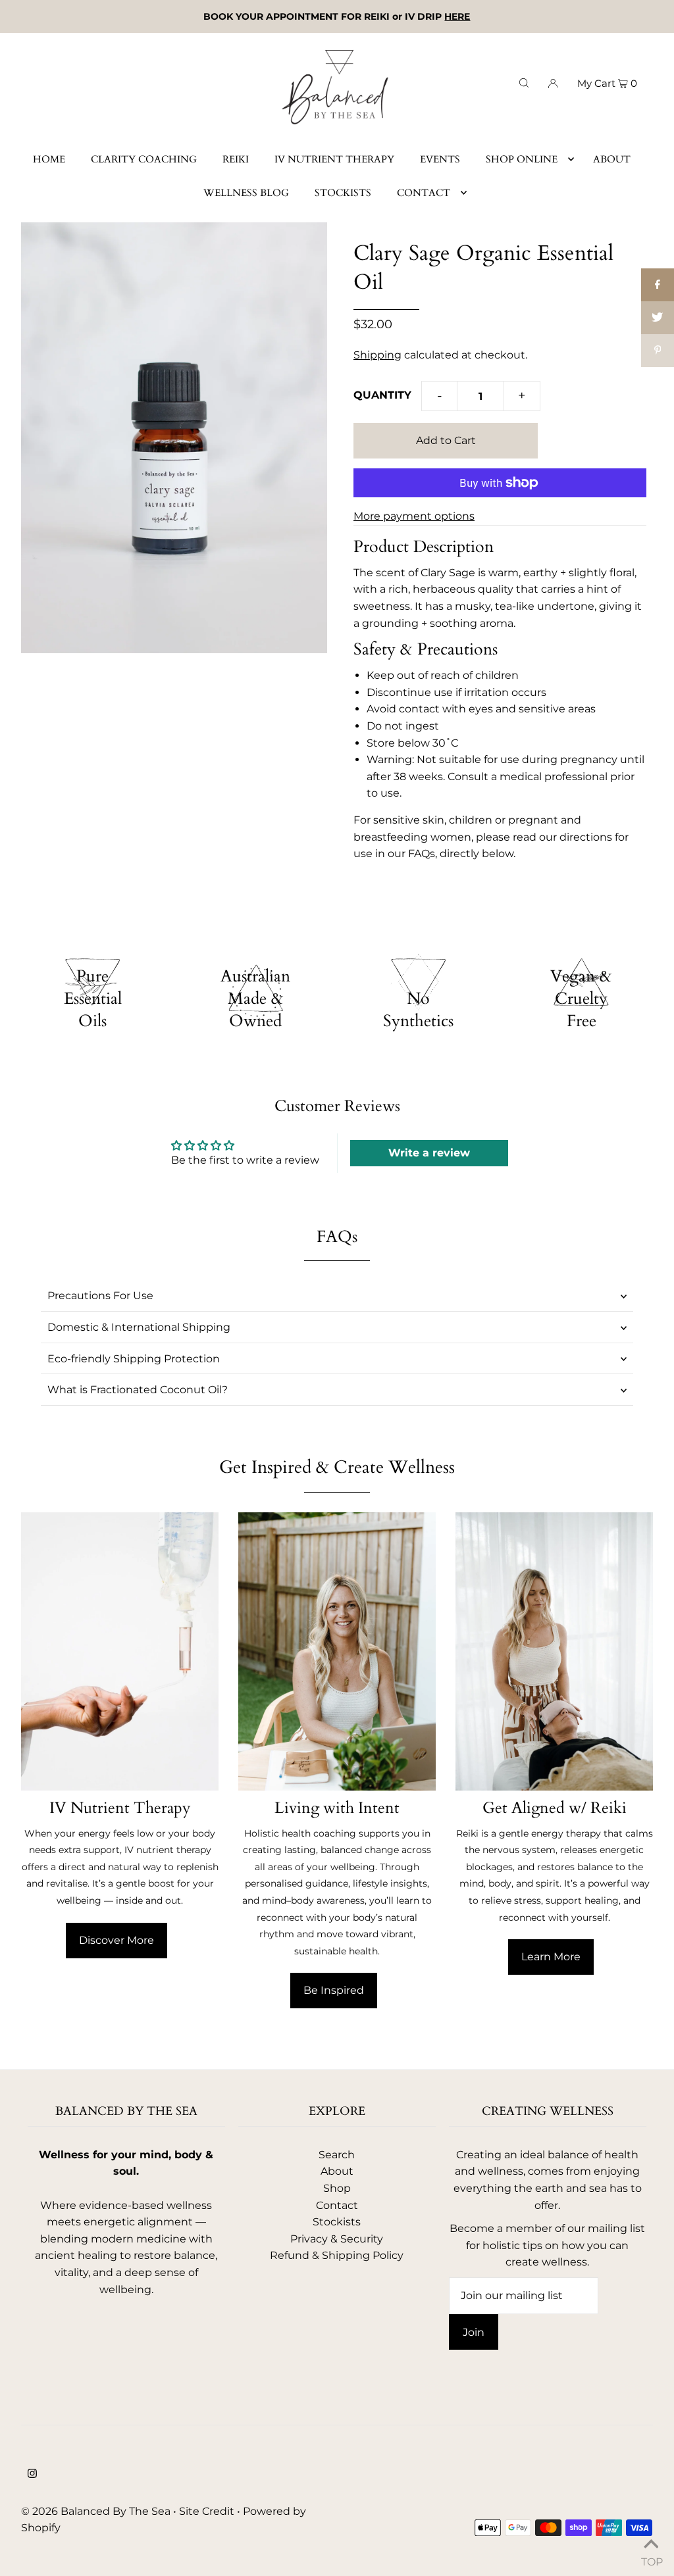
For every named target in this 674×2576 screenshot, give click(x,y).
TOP (651, 2559)
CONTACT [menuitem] (424, 193)
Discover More (117, 1940)
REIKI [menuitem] (236, 159)
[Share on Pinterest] (658, 351)
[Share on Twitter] (658, 318)
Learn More (551, 1957)
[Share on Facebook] (658, 285)
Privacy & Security (337, 2239)
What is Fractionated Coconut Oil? (138, 1390)
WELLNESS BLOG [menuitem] (246, 193)
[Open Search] (524, 82)
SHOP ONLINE (522, 159)
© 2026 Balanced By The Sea (96, 2511)
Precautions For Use (100, 1296)
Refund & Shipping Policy (337, 2255)
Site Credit (207, 2511)
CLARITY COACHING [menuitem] (144, 159)
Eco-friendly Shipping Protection (134, 1359)
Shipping (377, 355)
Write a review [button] (429, 1153)
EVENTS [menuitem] (440, 159)
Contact (337, 2205)
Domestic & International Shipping (139, 1327)
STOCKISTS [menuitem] (343, 193)
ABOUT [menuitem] (612, 159)
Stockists (337, 2222)
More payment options (414, 516)
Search (337, 2155)
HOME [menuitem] (49, 159)
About (337, 2171)
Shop (337, 2188)
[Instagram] (32, 2475)
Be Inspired (334, 1990)
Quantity (382, 395)
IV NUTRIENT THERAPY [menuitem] (334, 159)
